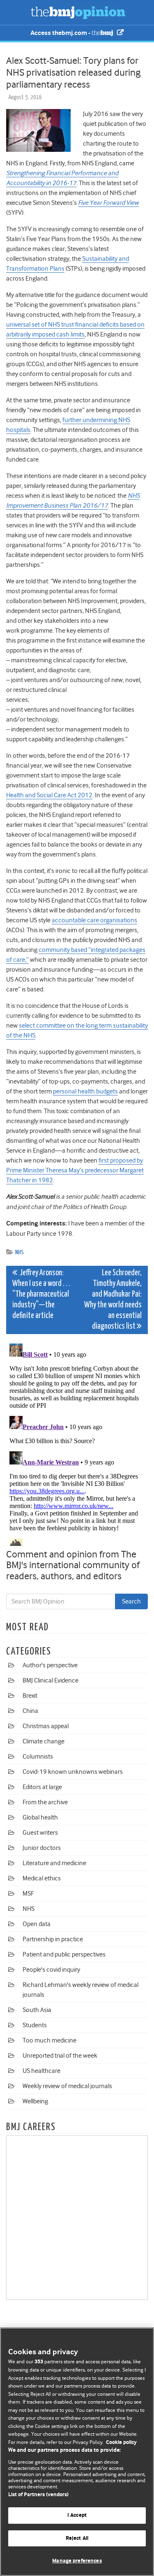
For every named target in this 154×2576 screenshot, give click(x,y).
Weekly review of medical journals (67, 2086)
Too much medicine (49, 2040)
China (30, 1711)
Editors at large (42, 1787)
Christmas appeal (46, 1726)
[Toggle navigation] (16, 12)
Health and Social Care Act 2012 (49, 795)
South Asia (37, 2010)
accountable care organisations (94, 920)
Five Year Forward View (108, 203)
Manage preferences (77, 2561)
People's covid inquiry (51, 1970)
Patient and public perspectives (64, 1954)
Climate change (44, 1741)
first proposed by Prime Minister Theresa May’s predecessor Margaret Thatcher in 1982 (75, 1170)
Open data (37, 1924)
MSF (28, 1894)
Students (35, 2025)
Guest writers (40, 1833)
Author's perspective (50, 1665)
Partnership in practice (53, 1939)
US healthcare (41, 2071)
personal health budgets (85, 1091)
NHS (20, 1252)
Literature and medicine (54, 1863)
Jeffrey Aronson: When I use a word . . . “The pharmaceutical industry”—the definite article (41, 1294)
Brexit (30, 1696)
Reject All (77, 2538)
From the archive (45, 1802)
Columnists (38, 1757)
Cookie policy (121, 2443)
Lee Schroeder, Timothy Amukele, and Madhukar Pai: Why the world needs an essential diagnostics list (113, 1300)
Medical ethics (42, 1878)
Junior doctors (42, 1848)
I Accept (77, 2515)
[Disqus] (77, 1443)
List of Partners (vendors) (38, 2495)
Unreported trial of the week (60, 2056)
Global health (40, 1817)
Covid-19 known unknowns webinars (73, 1772)
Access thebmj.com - (61, 33)
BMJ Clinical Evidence (51, 1680)
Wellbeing (35, 2101)
